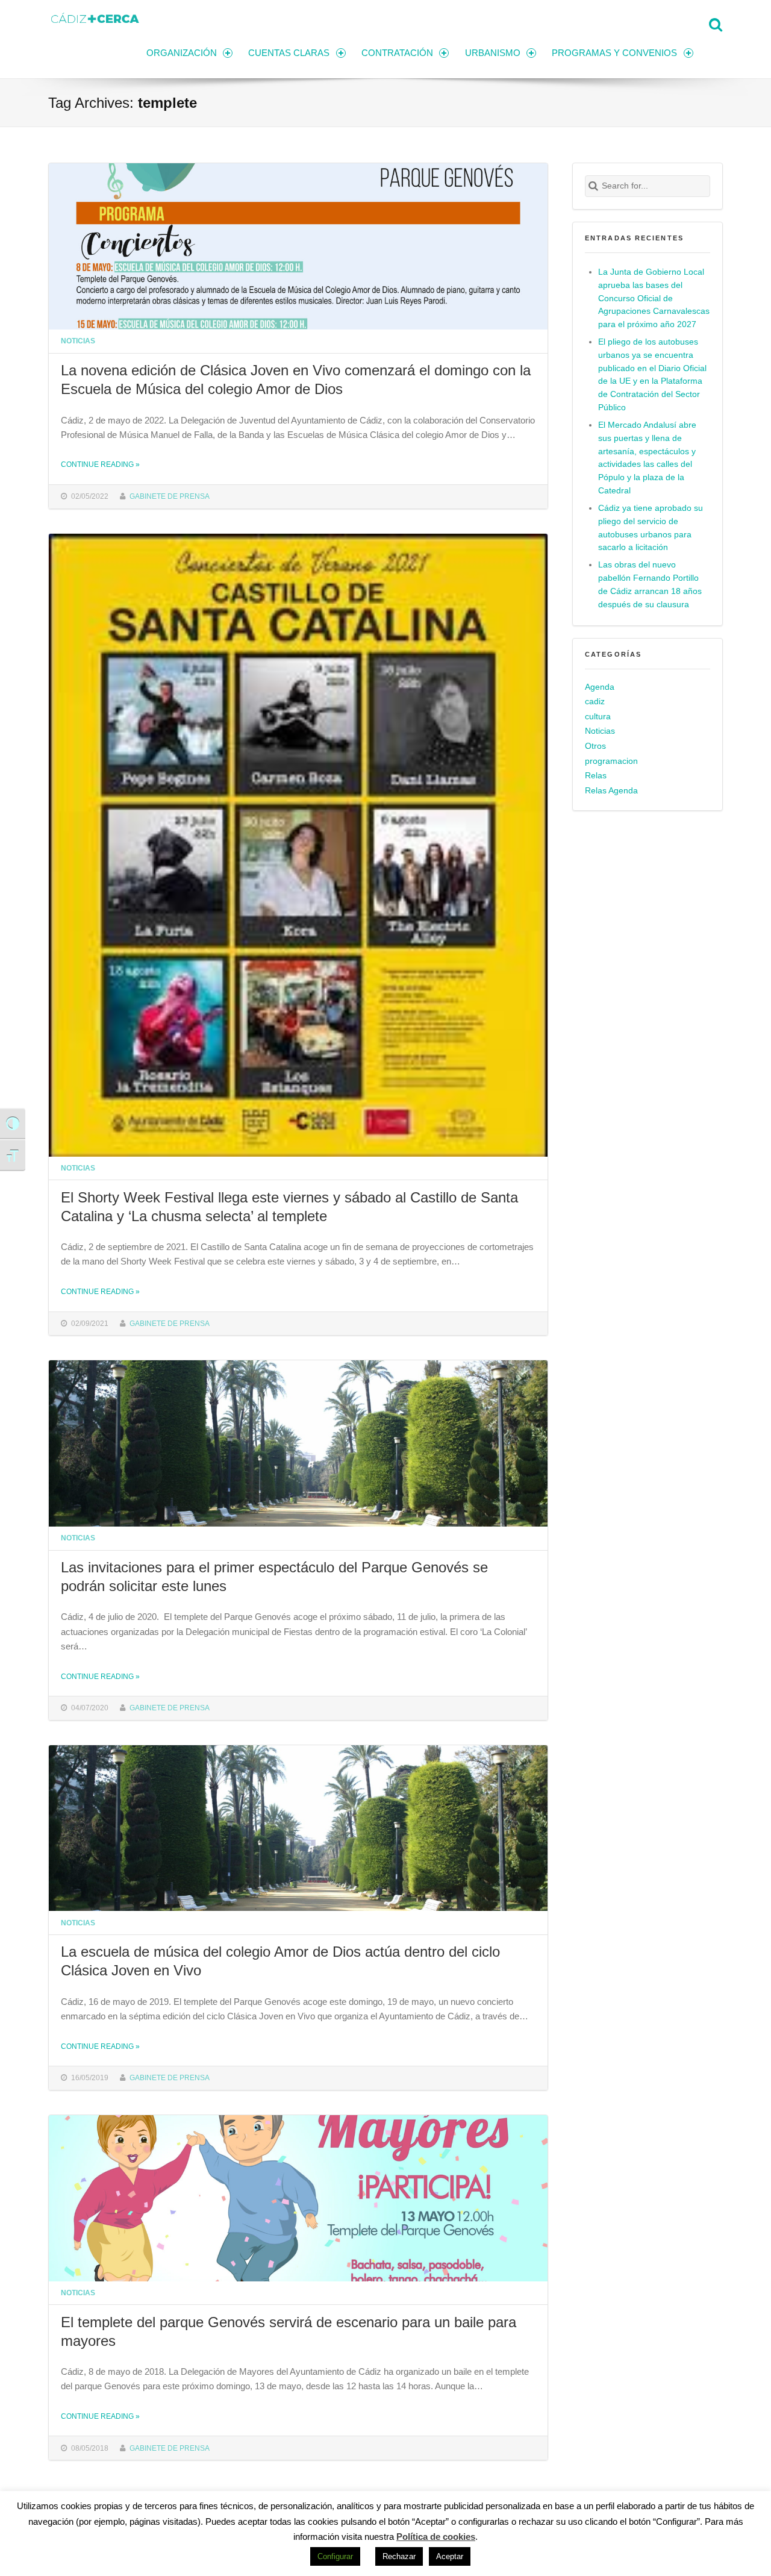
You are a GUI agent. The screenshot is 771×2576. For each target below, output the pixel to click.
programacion (611, 761)
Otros (595, 746)
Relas (596, 776)
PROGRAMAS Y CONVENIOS (614, 53)
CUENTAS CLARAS (289, 53)
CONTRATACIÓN (397, 53)
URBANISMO (493, 53)
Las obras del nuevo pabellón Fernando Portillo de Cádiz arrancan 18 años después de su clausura (650, 585)
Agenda (600, 687)
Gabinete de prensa (170, 496)
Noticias (78, 341)
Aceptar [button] (450, 2556)
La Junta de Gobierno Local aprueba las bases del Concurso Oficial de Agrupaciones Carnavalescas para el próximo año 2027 (654, 299)
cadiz (595, 702)
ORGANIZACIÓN (182, 53)
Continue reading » (100, 464)
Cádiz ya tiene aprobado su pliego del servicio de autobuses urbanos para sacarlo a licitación (651, 528)
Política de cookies (436, 2537)
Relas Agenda (611, 791)
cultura (598, 717)
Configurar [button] (335, 2556)
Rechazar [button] (399, 2556)
